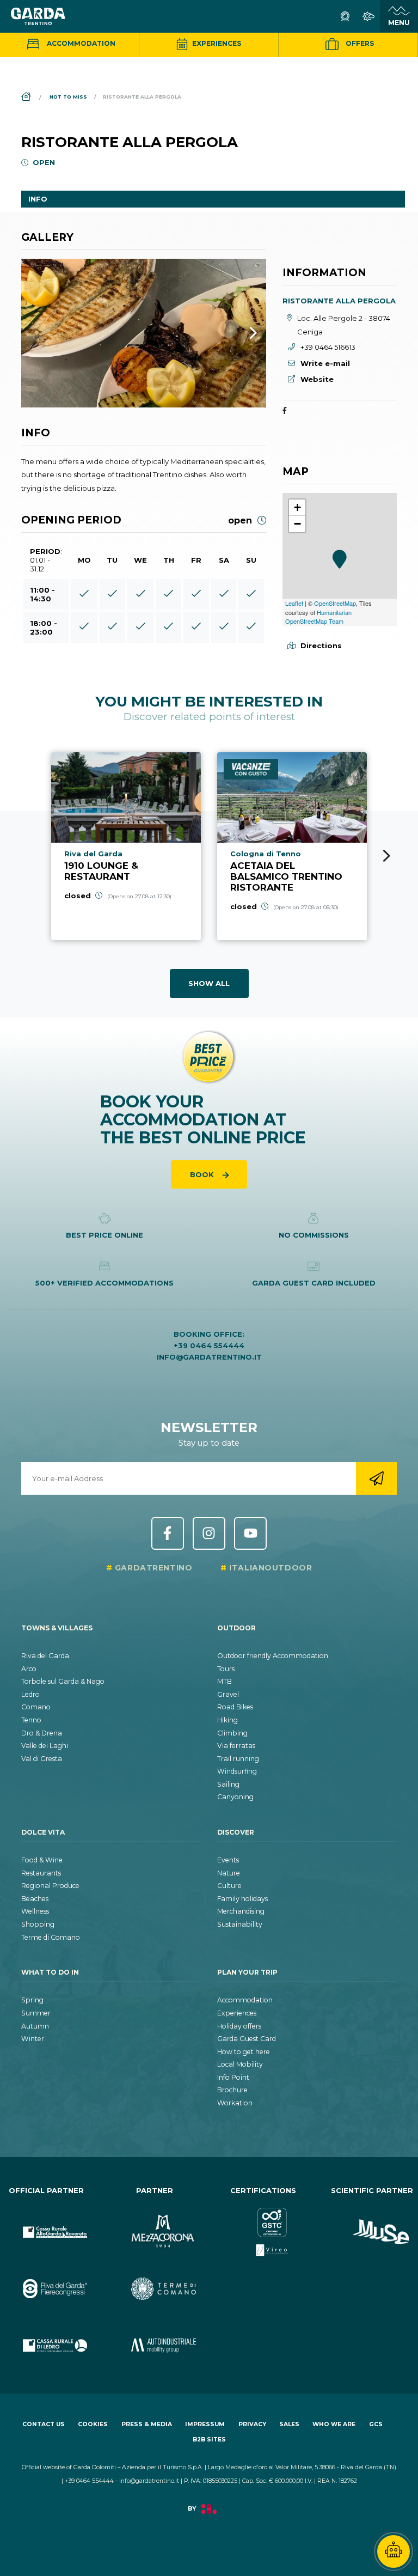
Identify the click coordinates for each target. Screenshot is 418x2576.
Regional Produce (50, 1886)
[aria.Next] (239, 333)
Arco (29, 1669)
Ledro (30, 1694)
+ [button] (297, 507)
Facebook (168, 1533)
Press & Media (147, 2424)
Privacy (252, 2424)
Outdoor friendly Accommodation (273, 1656)
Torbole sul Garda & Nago (63, 1681)
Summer (36, 2013)
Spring (32, 2000)
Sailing (228, 1784)
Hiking (228, 1720)
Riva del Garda (45, 1656)
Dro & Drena (42, 1733)
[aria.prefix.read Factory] (209, 2515)
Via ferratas (236, 1746)
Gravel (228, 1694)
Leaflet (294, 603)
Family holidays (242, 1899)
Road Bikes (235, 1707)
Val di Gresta (42, 1759)
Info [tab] (38, 199)
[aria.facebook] (285, 411)
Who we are (334, 2424)
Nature (229, 1873)
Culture (229, 1886)
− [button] (297, 524)
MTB (225, 1681)
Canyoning (235, 1797)
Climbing (232, 1733)
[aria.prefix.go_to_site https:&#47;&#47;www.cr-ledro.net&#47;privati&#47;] (46, 2336)
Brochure (232, 2090)
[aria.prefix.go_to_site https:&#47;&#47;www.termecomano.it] (155, 2280)
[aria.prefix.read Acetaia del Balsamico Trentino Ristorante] (292, 846)
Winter (33, 2039)
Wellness (35, 1911)
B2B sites (209, 2440)
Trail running (238, 1759)
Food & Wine (42, 1860)
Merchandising (241, 1911)
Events (228, 1860)
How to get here (244, 2052)
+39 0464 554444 (209, 1345)
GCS (376, 2424)
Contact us (44, 2424)
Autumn (35, 2026)
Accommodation (80, 43)
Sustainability (240, 1924)
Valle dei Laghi (45, 1746)
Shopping (38, 1924)
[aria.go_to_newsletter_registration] (376, 1478)
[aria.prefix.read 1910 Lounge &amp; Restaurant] (126, 846)
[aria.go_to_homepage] (38, 16)
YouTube (250, 1533)
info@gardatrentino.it (209, 1357)
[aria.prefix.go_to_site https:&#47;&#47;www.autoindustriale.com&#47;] (155, 2336)
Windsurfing (237, 1771)
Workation (235, 2103)
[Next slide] (387, 856)
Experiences (216, 43)
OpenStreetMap (335, 603)
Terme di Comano (51, 1937)
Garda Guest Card (247, 2039)
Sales (289, 2424)
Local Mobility (240, 2064)
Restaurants (41, 1873)
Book (203, 1174)
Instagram (209, 1533)
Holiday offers (239, 2026)
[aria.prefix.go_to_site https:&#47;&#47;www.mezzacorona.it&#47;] (155, 2223)
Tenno (31, 1720)
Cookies (93, 2424)
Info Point (233, 2077)
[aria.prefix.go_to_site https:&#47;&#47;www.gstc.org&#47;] (263, 2223)
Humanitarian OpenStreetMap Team (318, 617)
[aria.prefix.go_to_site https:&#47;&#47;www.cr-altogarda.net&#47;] (46, 2223)
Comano (36, 1707)
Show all (209, 983)
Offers (359, 43)
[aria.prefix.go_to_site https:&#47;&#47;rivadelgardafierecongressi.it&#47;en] (46, 2280)
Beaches (35, 1899)
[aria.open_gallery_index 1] (144, 333)
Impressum (205, 2424)
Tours (226, 1669)
